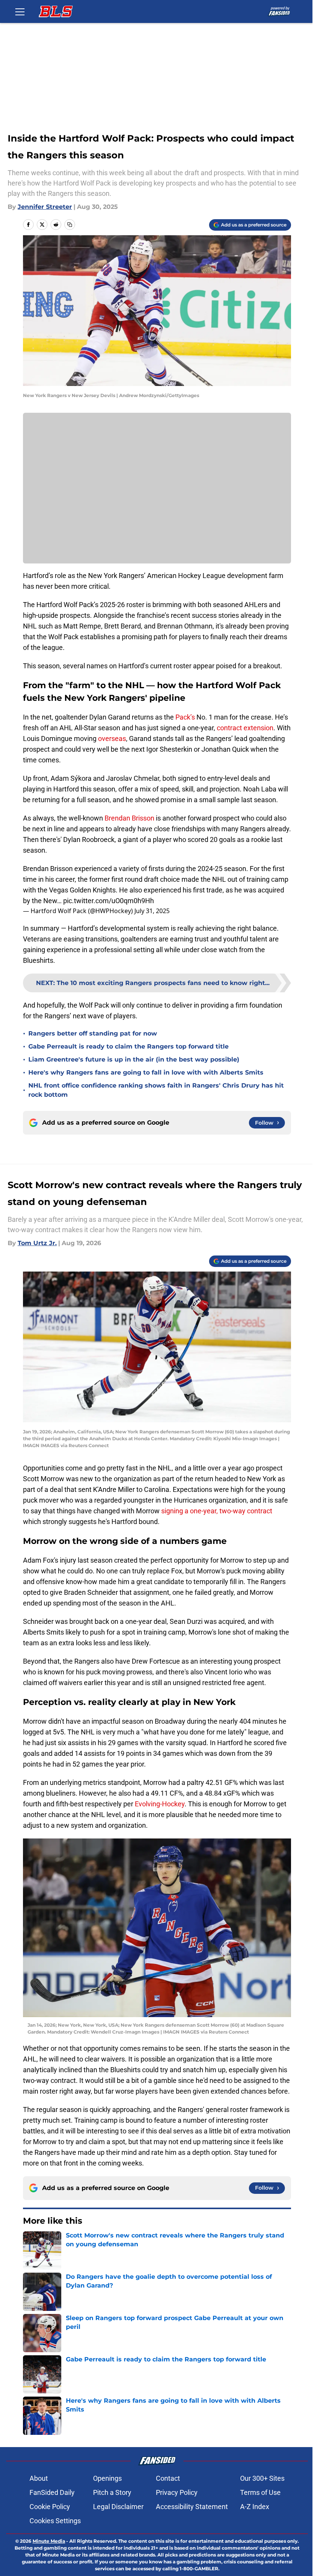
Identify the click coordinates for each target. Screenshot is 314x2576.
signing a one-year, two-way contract (217, 1511)
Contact (168, 2478)
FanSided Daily (52, 2492)
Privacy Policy (177, 2492)
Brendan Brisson (129, 818)
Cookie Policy (50, 2507)
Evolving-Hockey (160, 1804)
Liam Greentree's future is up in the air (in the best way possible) (134, 1059)
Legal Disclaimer (118, 2507)
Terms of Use (260, 2492)
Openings (107, 2478)
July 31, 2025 (152, 911)
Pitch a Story (112, 2492)
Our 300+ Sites (262, 2478)
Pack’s (186, 717)
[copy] (70, 225)
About (39, 2478)
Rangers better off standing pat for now (93, 1033)
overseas (112, 738)
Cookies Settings (55, 2521)
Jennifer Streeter (45, 207)
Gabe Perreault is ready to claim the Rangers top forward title (128, 1046)
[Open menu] (20, 11)
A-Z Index (255, 2507)
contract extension (245, 728)
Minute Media (49, 2541)
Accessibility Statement (192, 2507)
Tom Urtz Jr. (37, 1243)
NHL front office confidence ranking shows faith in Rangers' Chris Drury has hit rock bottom (156, 1090)
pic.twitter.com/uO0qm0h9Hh (109, 901)
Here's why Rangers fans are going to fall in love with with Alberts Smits (146, 1072)
